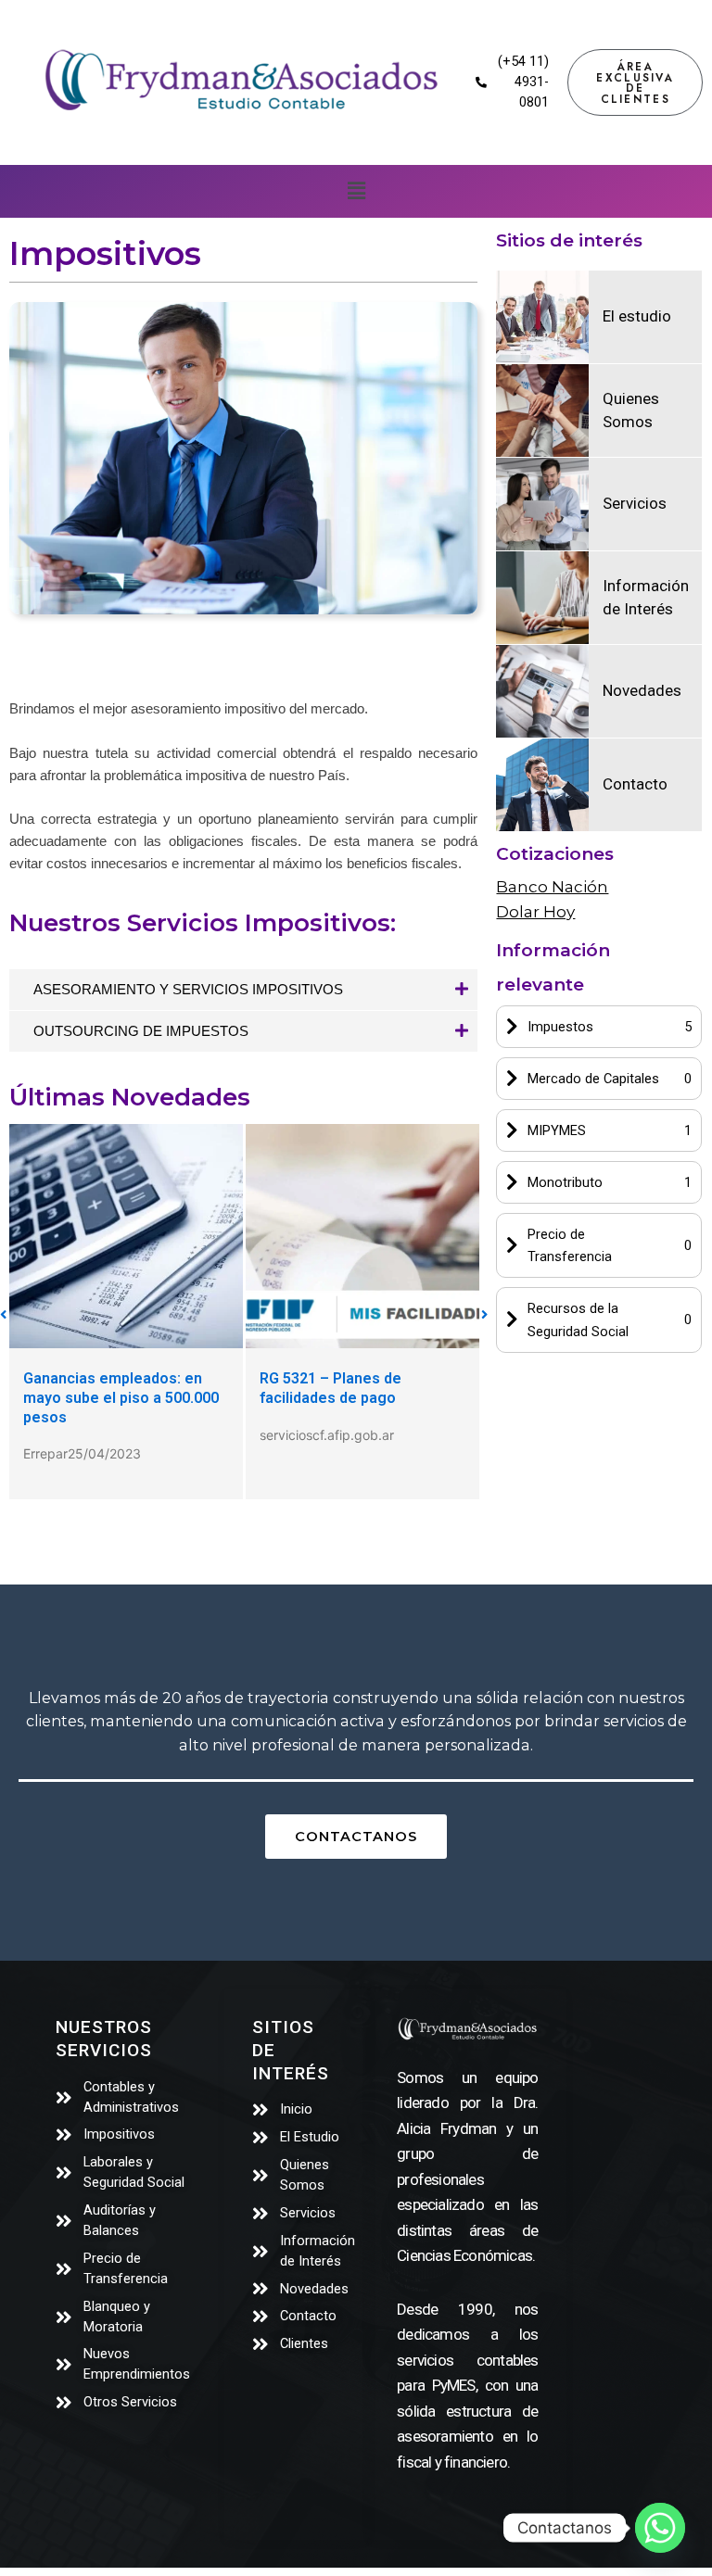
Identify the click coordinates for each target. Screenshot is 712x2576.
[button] (356, 191)
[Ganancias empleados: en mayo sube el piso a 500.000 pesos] (126, 1236)
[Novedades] (542, 691)
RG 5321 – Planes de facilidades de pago (331, 1388)
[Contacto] (542, 785)
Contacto (635, 784)
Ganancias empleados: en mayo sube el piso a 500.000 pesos (121, 1398)
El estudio (637, 316)
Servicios (635, 503)
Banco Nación (552, 887)
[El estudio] (542, 317)
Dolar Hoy (535, 912)
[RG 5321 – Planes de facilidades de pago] (362, 1236)
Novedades (642, 690)
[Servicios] (542, 504)
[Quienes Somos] (542, 410)
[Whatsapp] (660, 2528)
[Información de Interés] (542, 598)
